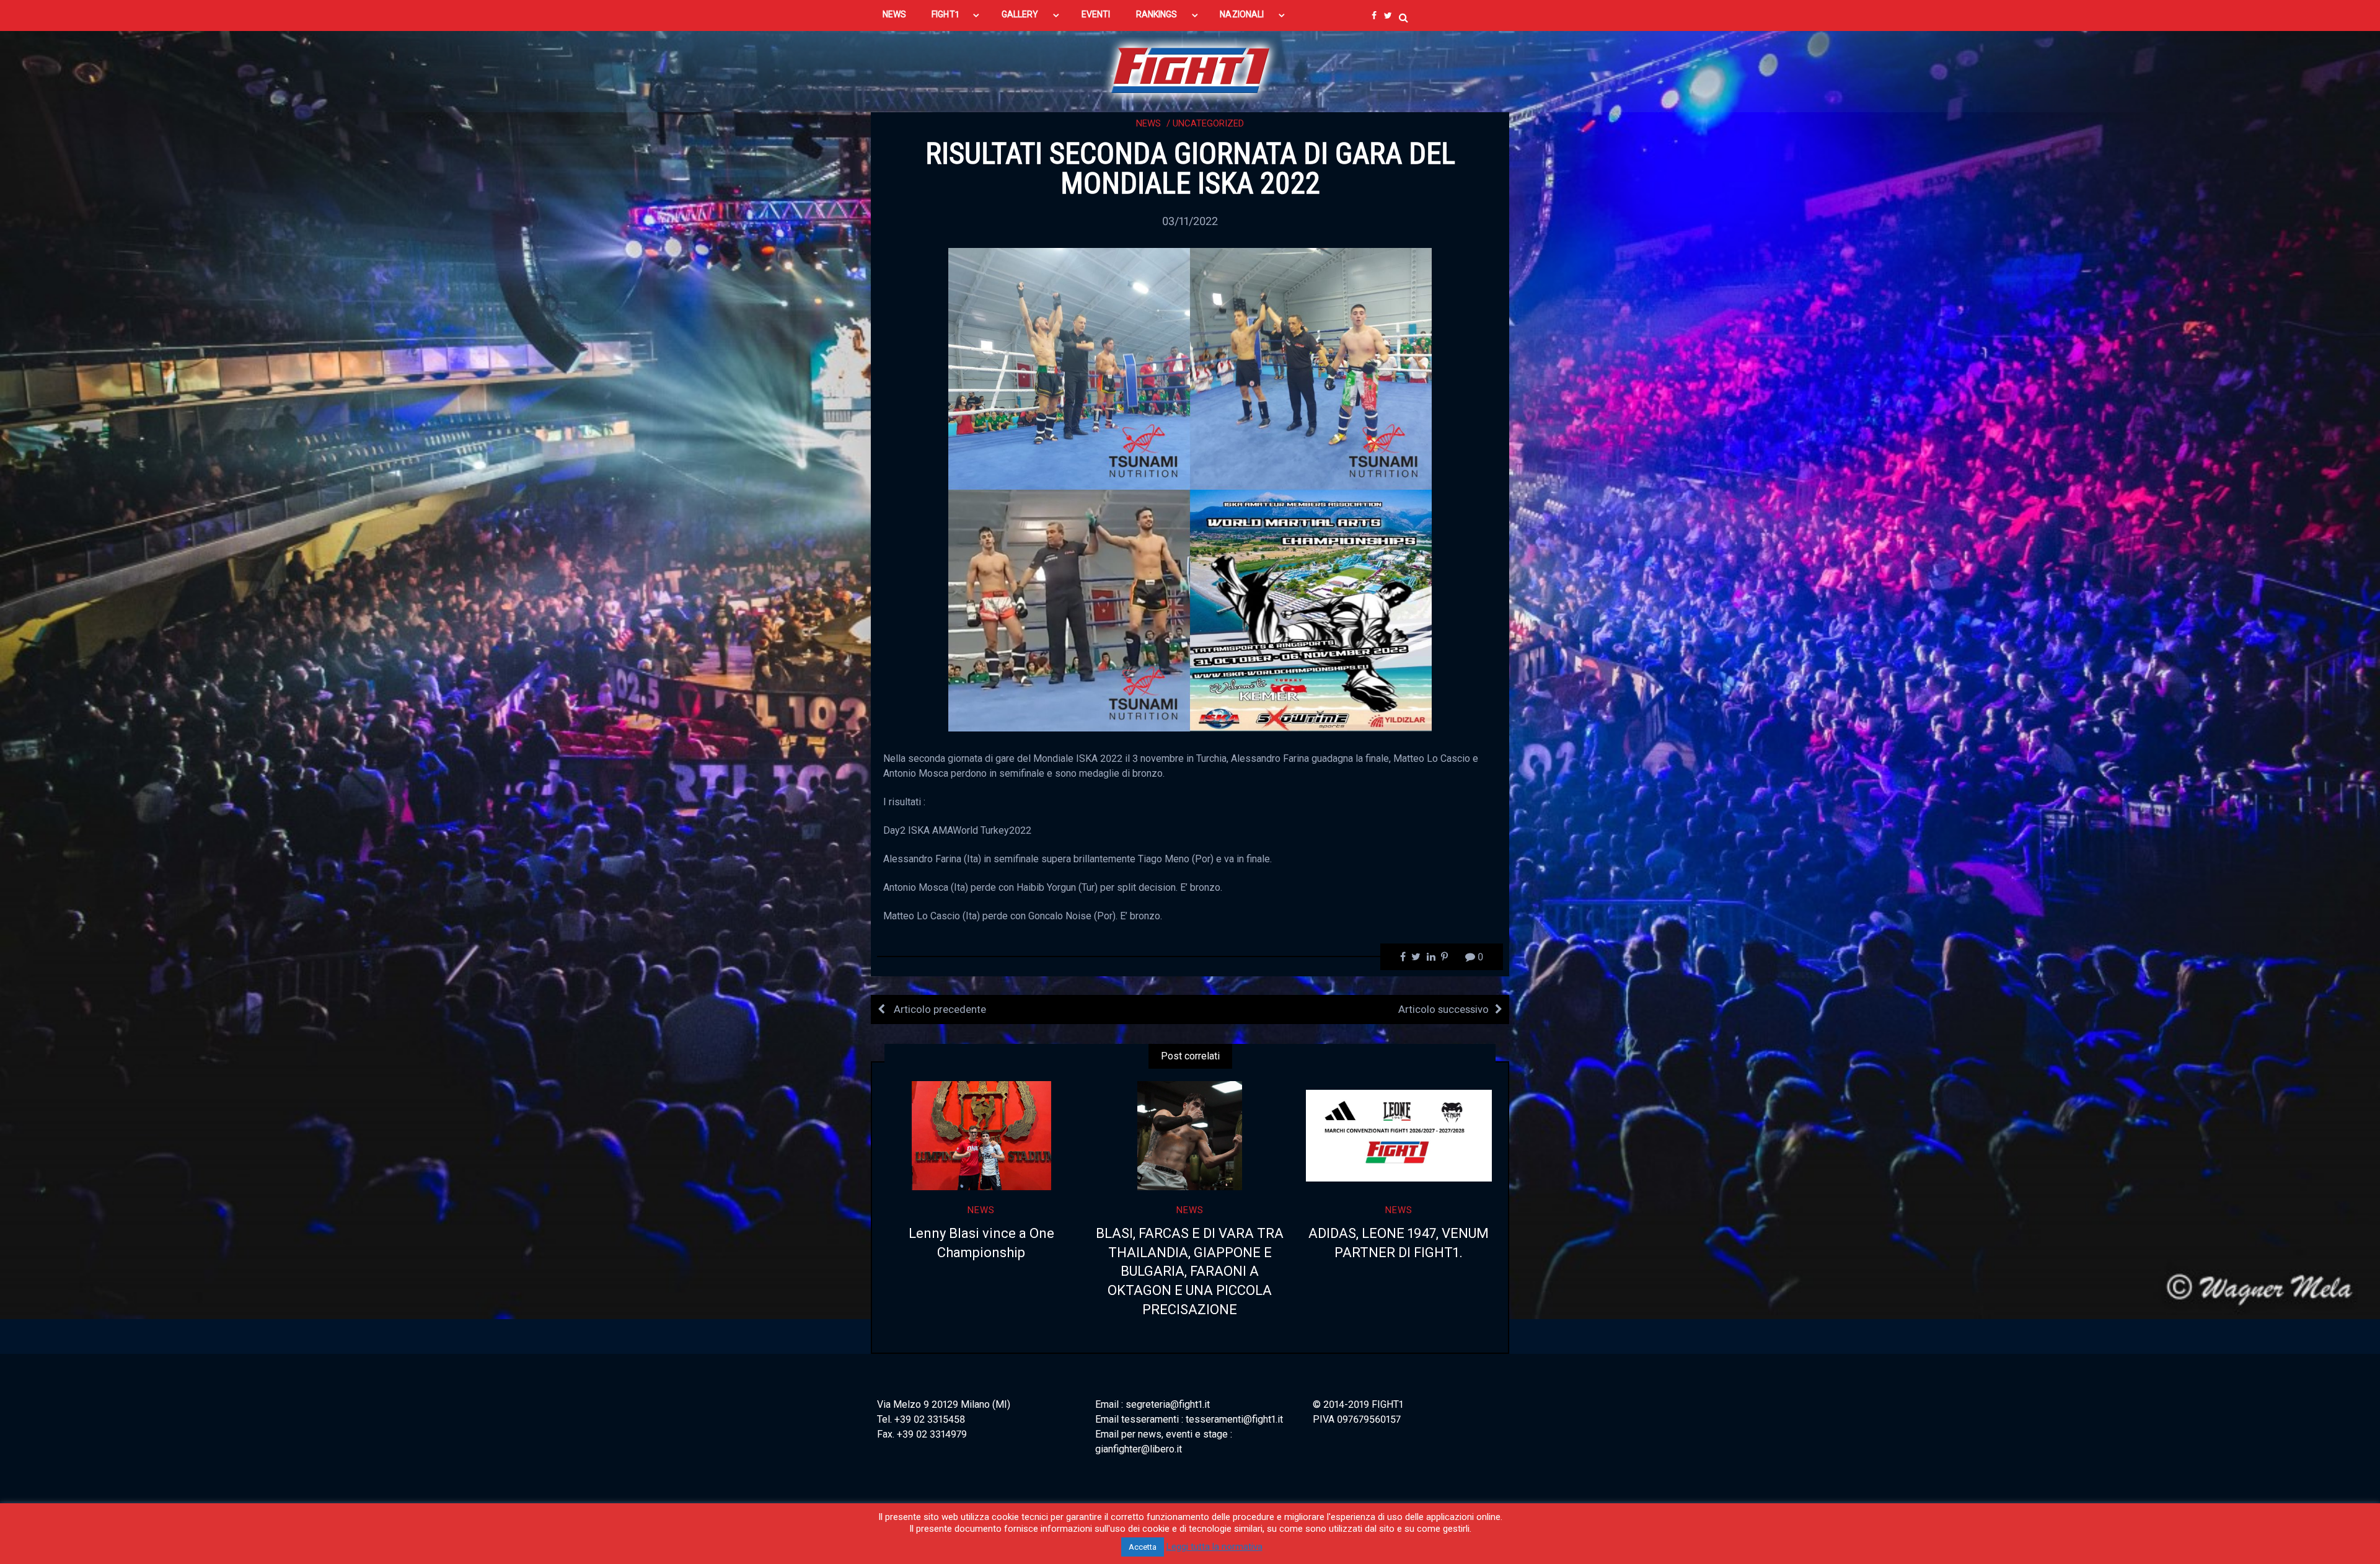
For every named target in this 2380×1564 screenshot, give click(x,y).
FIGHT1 (945, 14)
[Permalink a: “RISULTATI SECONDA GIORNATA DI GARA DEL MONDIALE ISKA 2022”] (1190, 489)
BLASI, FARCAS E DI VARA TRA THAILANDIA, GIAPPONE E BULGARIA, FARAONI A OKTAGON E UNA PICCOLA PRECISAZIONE (1190, 1271)
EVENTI (1096, 14)
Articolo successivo (1443, 1009)
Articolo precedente (939, 1009)
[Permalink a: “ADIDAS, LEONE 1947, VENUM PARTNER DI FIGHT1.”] (1399, 1136)
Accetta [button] (1143, 1547)
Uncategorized (1208, 123)
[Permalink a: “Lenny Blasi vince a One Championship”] (981, 1136)
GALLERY (1020, 14)
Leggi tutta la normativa (1214, 1547)
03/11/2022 (1190, 221)
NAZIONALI (1242, 14)
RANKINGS (1157, 14)
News (1148, 123)
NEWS (894, 14)
